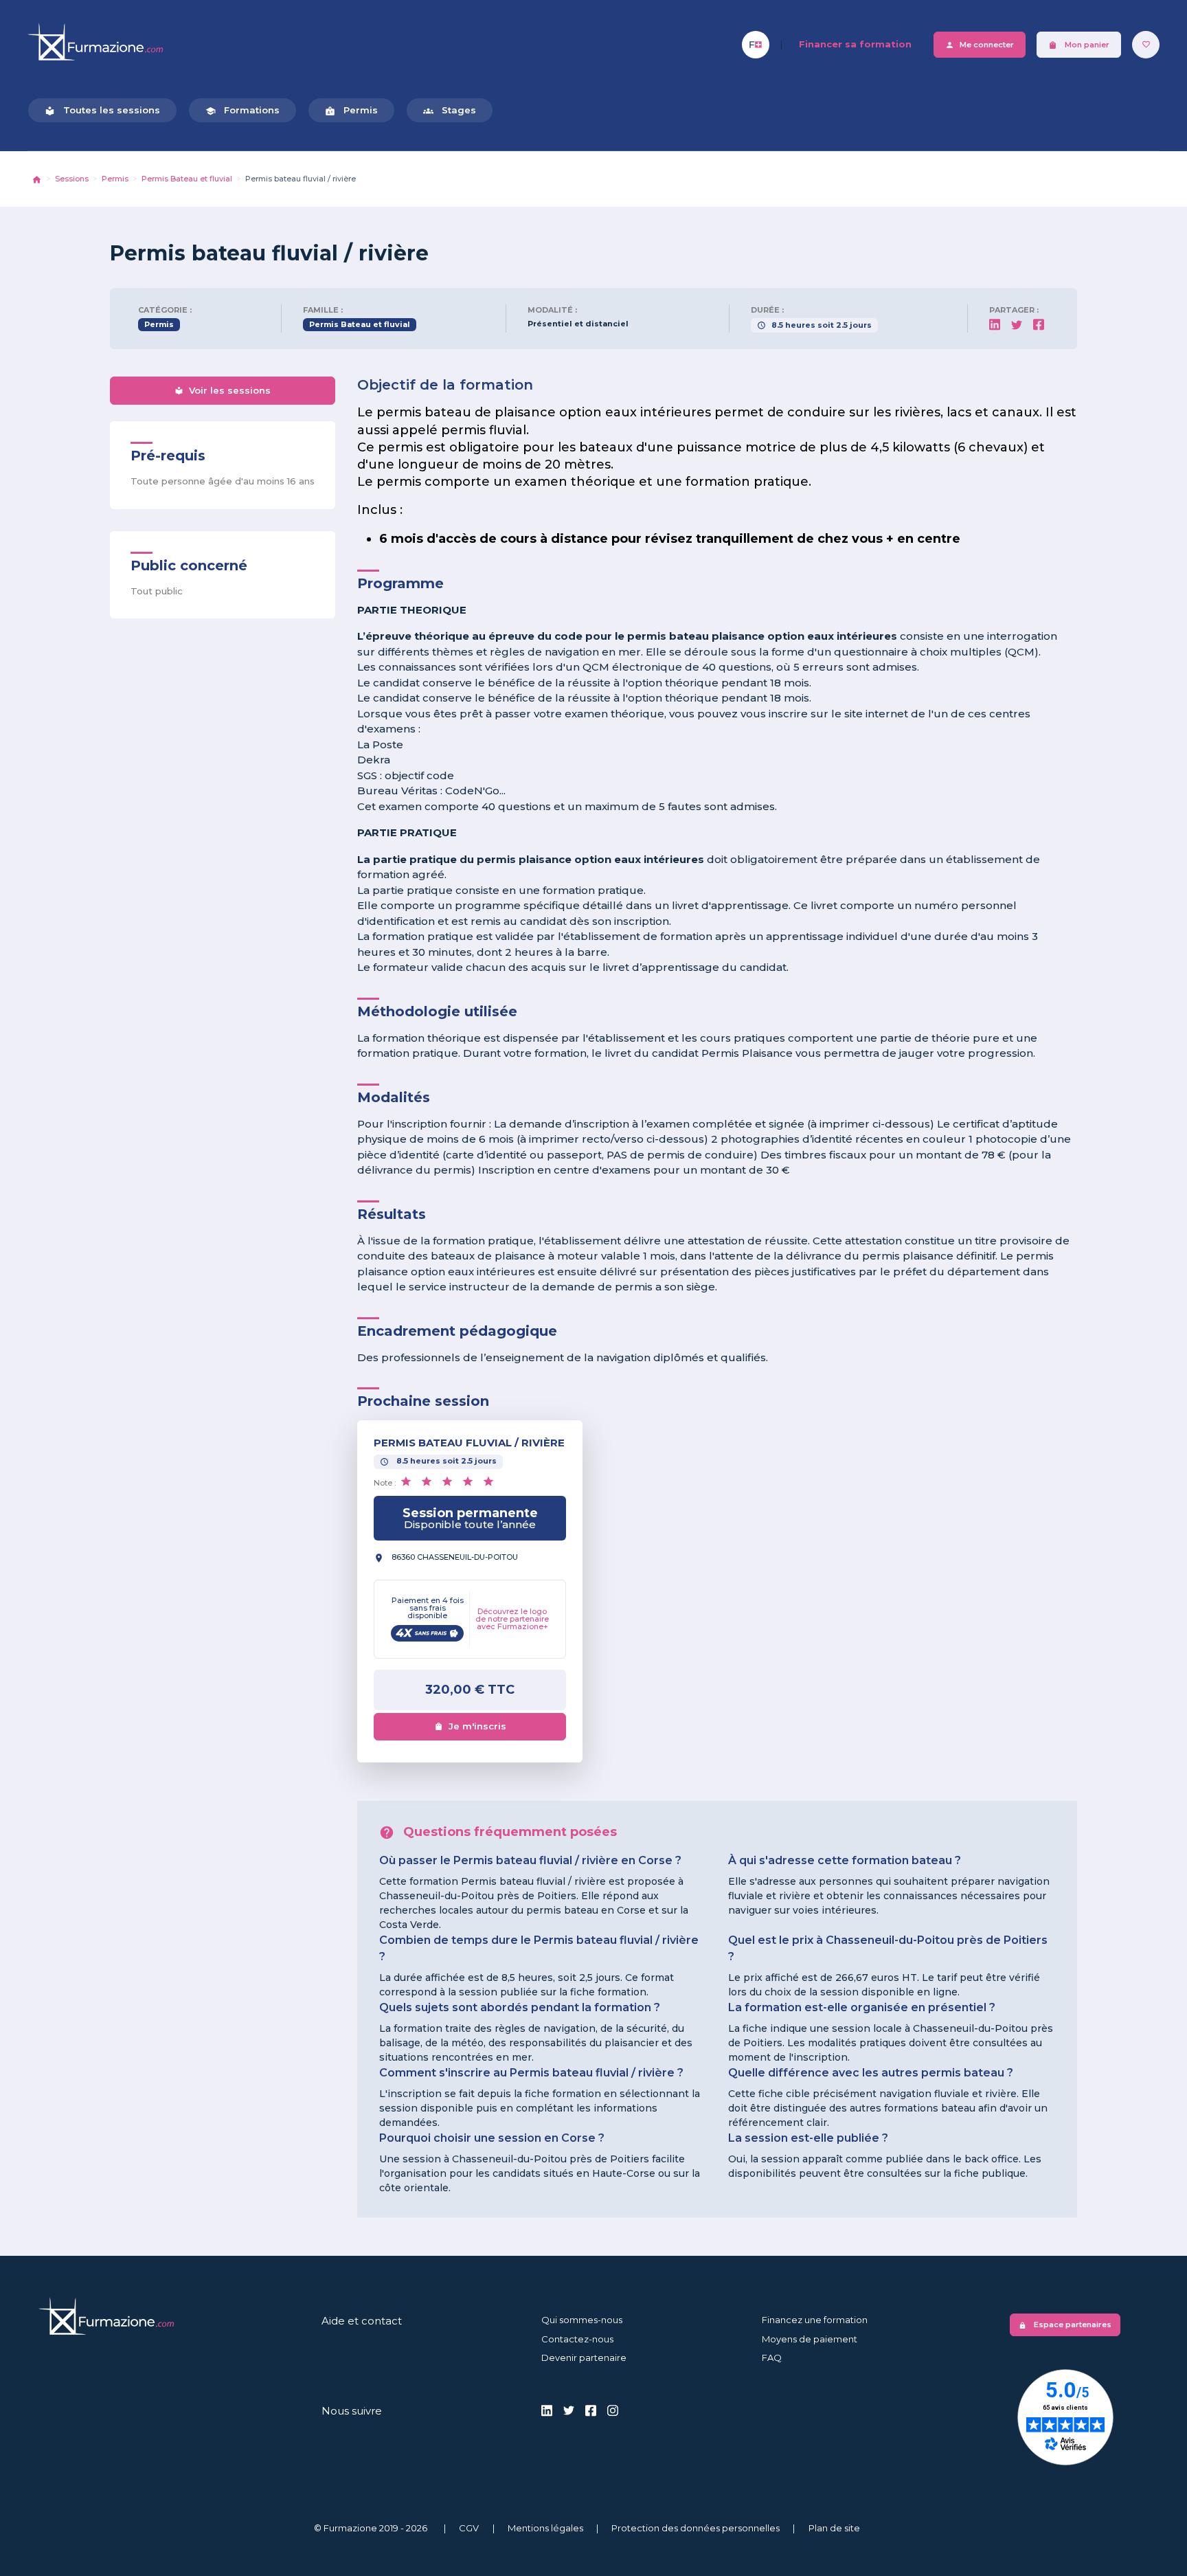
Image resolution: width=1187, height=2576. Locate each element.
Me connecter (980, 45)
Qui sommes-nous (582, 2320)
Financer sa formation (855, 44)
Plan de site (834, 2528)
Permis (351, 110)
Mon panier (1079, 45)
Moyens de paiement (810, 2339)
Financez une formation (815, 2320)
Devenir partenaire (584, 2357)
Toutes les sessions (102, 110)
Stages (450, 110)
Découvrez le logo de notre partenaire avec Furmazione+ (512, 1619)
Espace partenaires (1065, 2325)
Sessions (72, 179)
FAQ (772, 2357)
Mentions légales (545, 2528)
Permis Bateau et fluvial (187, 179)
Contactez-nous (577, 2339)
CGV (469, 2528)
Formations (242, 110)
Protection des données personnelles (696, 2528)
